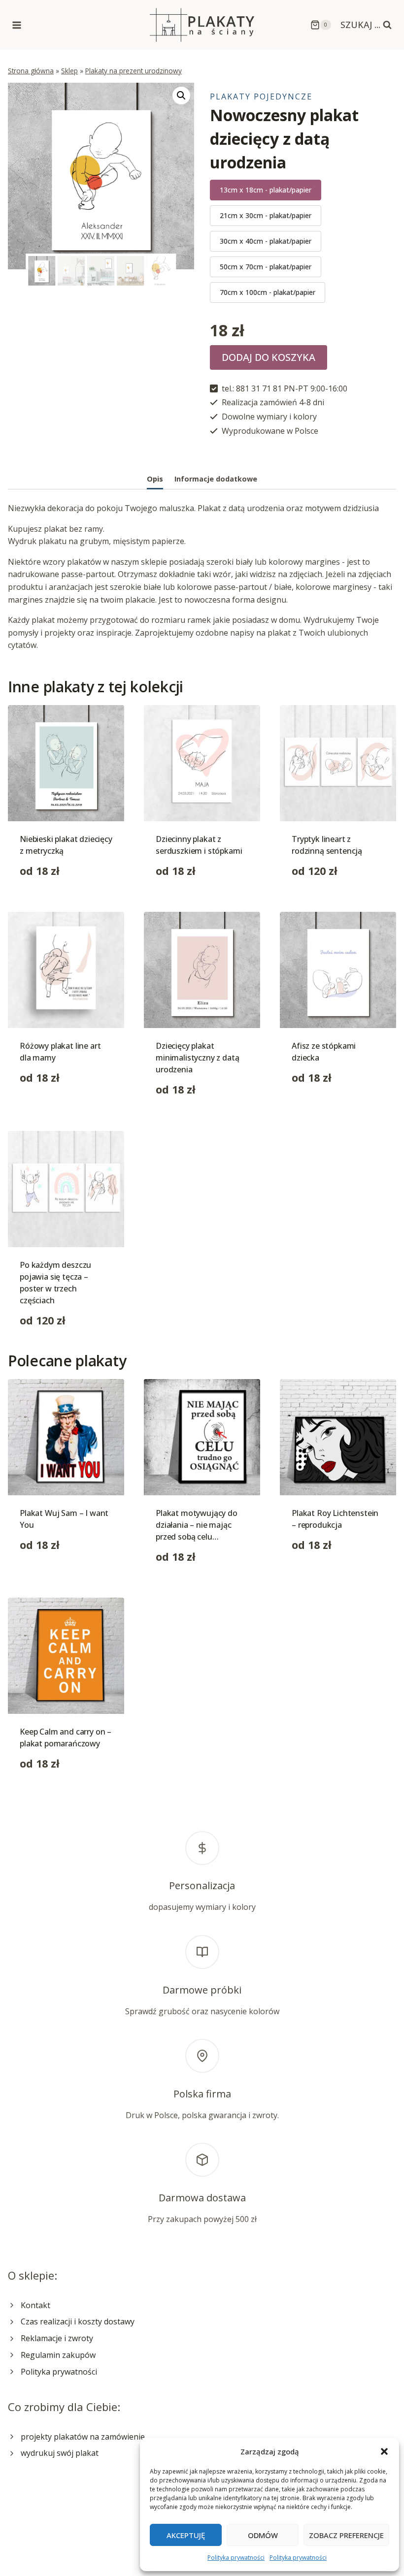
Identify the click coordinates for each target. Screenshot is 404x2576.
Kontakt (35, 2305)
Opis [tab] (155, 479)
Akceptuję (186, 2535)
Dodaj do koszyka (269, 357)
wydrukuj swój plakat (60, 2453)
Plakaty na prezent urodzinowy (134, 71)
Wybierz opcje (46, 1109)
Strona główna (31, 71)
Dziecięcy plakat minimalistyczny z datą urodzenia (197, 1058)
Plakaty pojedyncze (261, 97)
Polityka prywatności (236, 2558)
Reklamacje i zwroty (57, 2338)
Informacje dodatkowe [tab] (216, 479)
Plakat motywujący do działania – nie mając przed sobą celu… (197, 1525)
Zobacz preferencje (346, 2535)
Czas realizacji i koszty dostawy (78, 2321)
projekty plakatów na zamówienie (83, 2437)
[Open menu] (17, 25)
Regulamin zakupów (58, 2355)
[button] (384, 2451)
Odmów (263, 2535)
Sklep (69, 71)
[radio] (266, 190)
